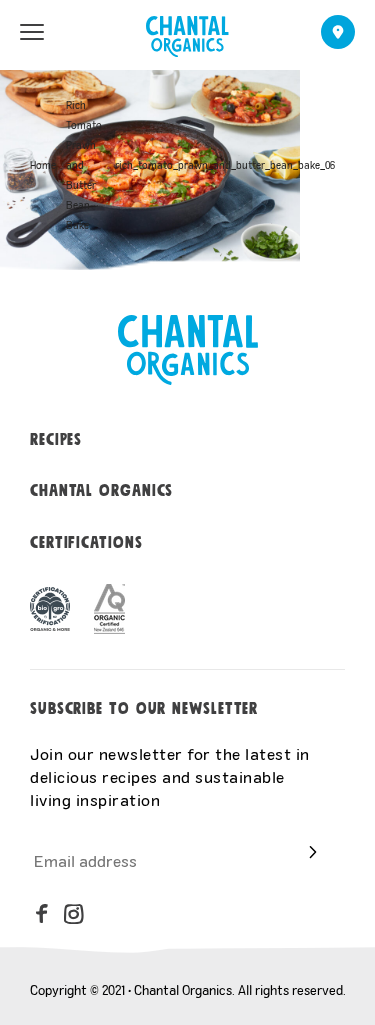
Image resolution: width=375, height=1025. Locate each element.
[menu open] (32, 32)
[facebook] (42, 914)
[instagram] (74, 914)
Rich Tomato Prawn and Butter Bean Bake (84, 165)
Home (43, 165)
